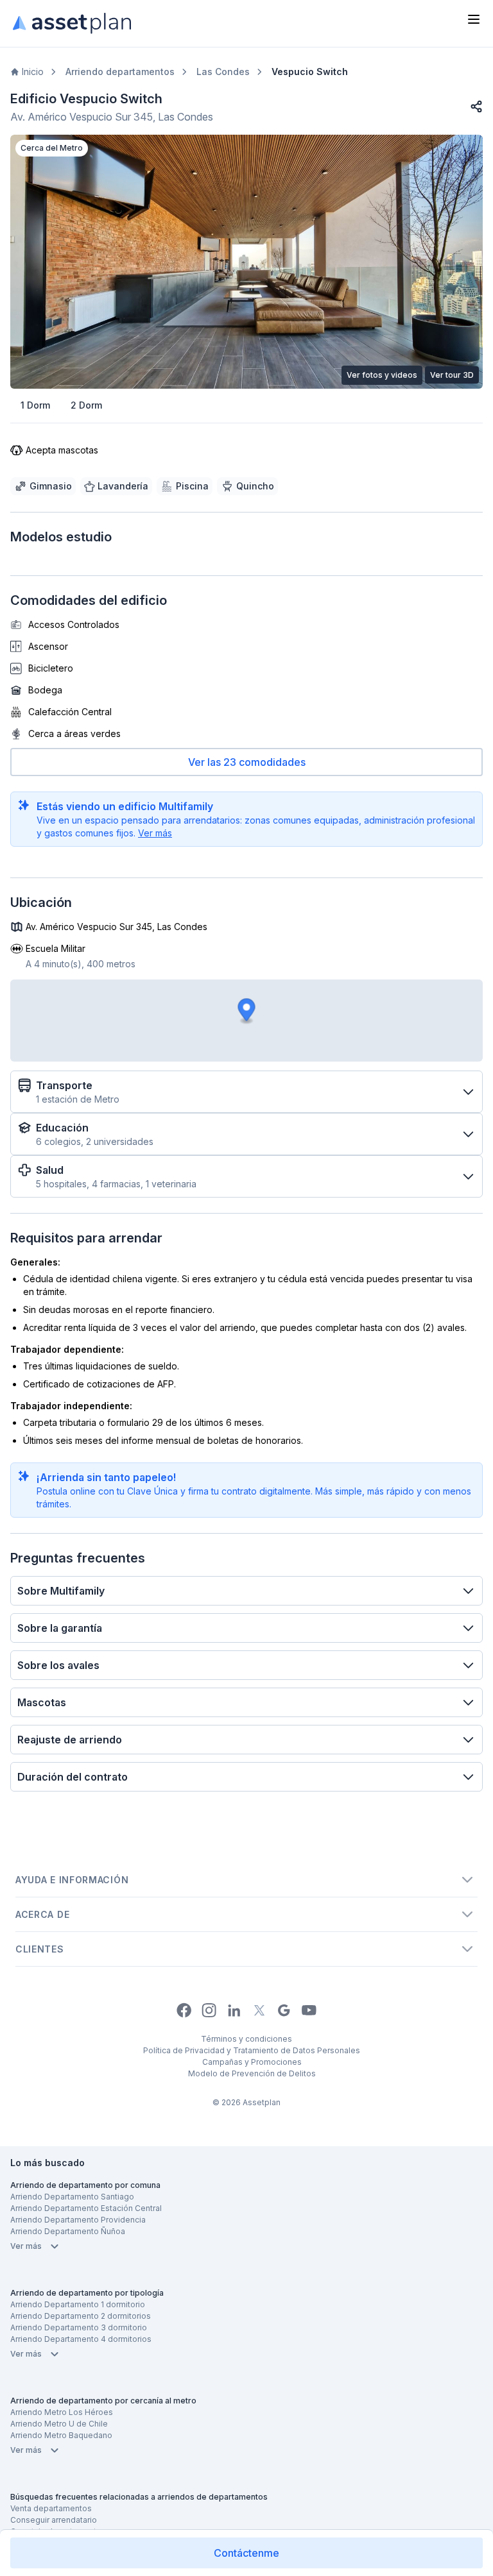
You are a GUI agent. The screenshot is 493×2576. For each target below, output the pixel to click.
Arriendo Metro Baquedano (61, 2435)
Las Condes (223, 72)
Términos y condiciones (246, 2039)
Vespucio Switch (310, 72)
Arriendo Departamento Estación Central (86, 2208)
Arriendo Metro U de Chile (59, 2424)
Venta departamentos (51, 2508)
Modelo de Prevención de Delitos (252, 2073)
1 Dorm (35, 405)
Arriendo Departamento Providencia (78, 2220)
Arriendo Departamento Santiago (72, 2197)
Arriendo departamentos (120, 72)
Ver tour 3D (452, 375)
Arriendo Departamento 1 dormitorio (78, 2304)
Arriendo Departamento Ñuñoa (68, 2231)
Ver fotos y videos (382, 375)
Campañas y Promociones (252, 2062)
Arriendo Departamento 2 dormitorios (81, 2316)
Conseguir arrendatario (54, 2520)
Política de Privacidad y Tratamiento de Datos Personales (252, 2050)
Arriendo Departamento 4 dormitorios (81, 2339)
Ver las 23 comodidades (247, 762)
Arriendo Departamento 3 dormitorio (79, 2327)
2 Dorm (86, 405)
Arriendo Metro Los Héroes (62, 2412)
